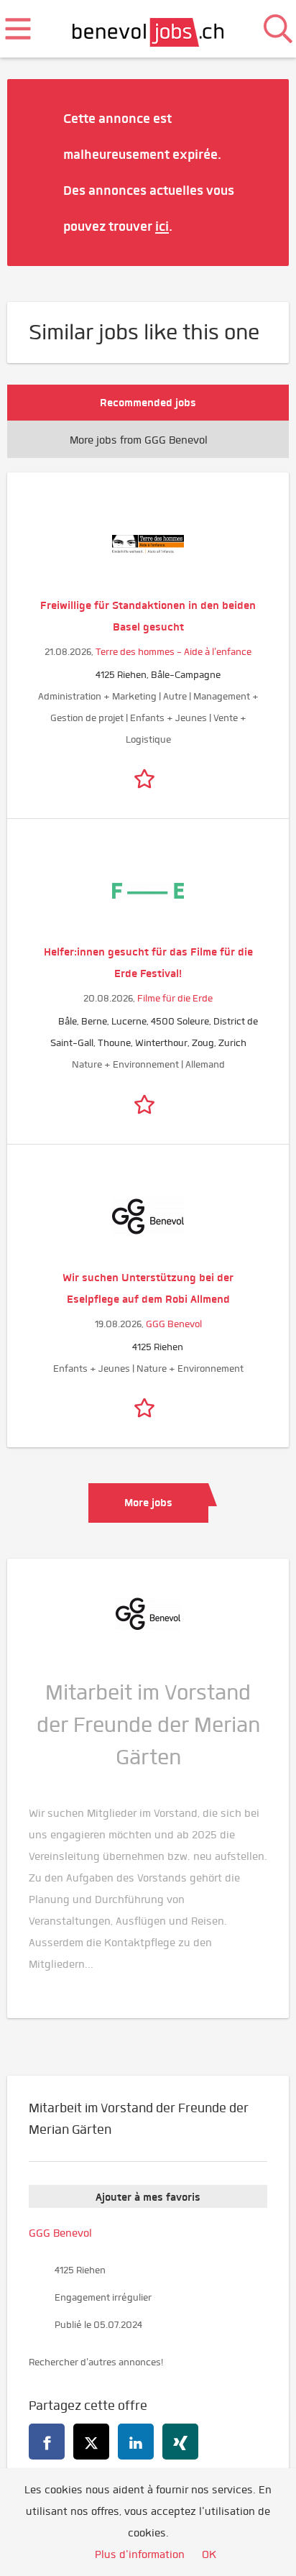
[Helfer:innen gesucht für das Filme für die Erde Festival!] (148, 891)
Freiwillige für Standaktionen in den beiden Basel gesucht (148, 616)
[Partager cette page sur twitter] (91, 2442)
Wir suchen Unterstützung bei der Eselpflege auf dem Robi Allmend (148, 1288)
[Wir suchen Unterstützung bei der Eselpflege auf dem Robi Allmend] (148, 1216)
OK (209, 2554)
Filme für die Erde (175, 998)
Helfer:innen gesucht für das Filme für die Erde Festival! (148, 963)
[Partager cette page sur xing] (180, 2442)
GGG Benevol (174, 1324)
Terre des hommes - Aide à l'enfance (174, 652)
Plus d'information (140, 2554)
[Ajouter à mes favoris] (148, 776)
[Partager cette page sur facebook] (47, 2442)
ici (162, 226)
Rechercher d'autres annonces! (96, 2362)
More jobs (148, 1503)
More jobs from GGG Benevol (139, 440)
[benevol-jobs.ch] (148, 29)
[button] (256, 172)
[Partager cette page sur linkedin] (136, 2442)
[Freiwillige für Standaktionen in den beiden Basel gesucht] (148, 544)
